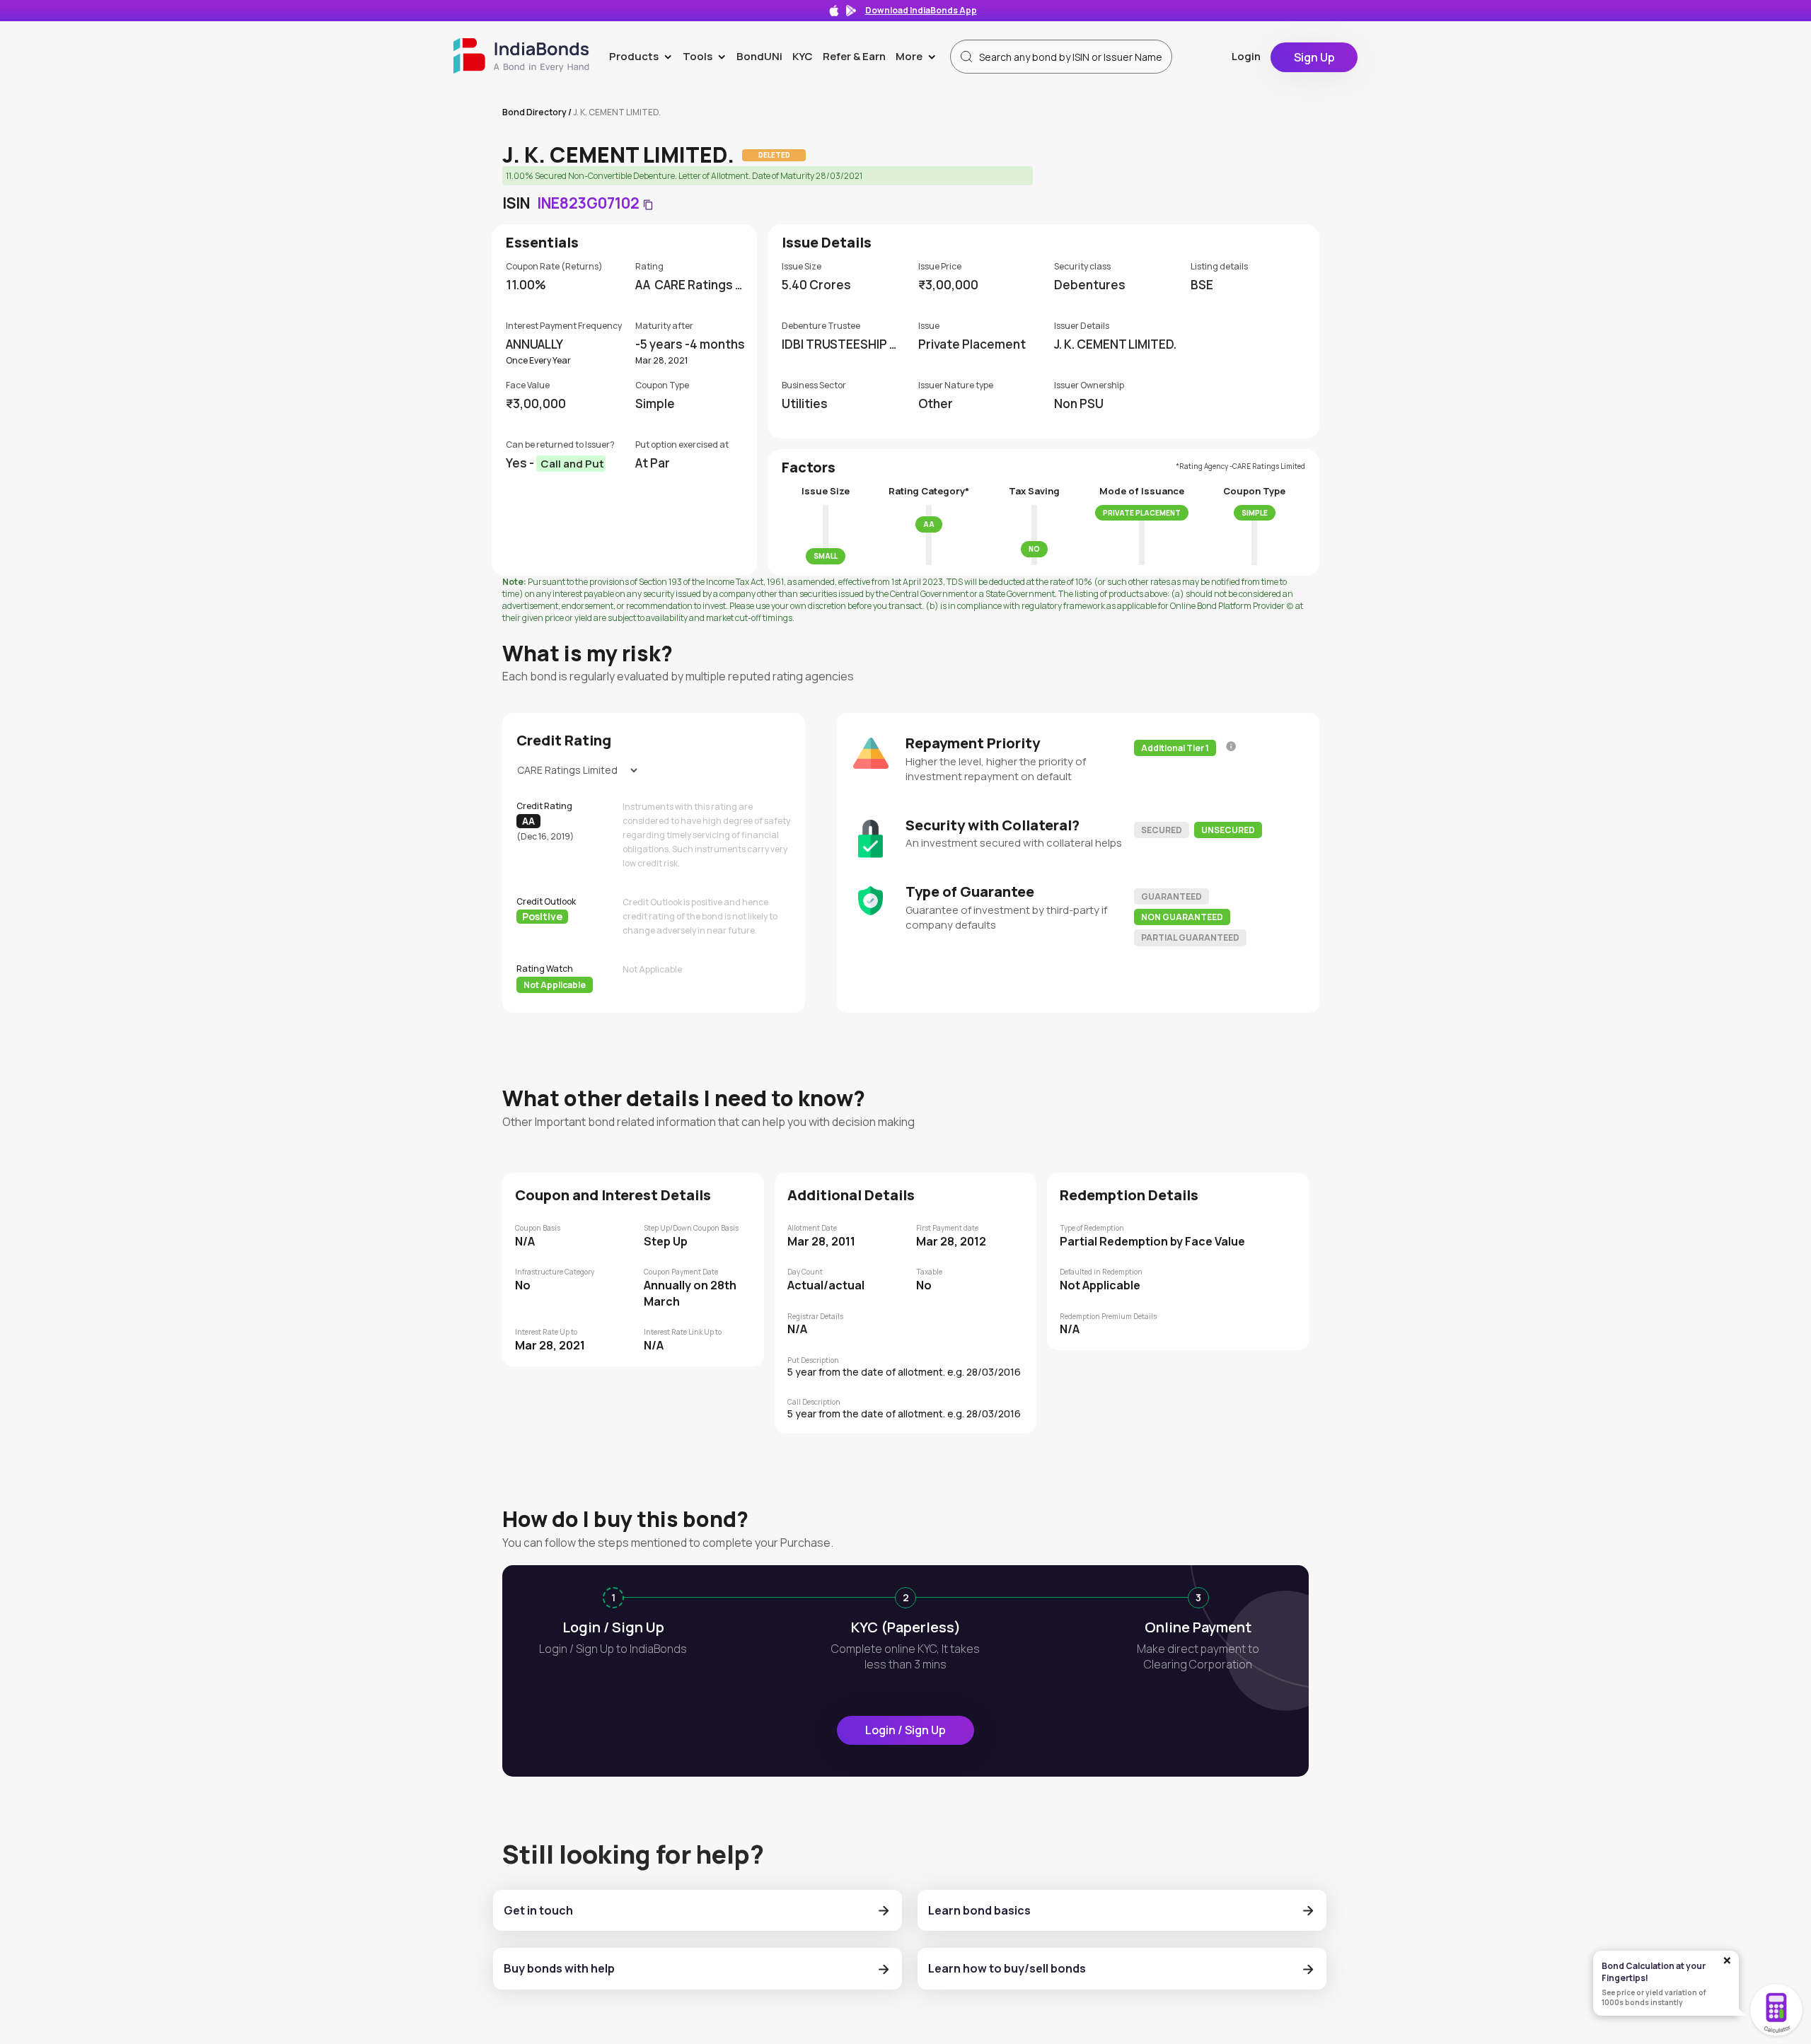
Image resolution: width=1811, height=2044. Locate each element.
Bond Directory (534, 112)
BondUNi (759, 56)
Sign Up (1314, 57)
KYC (803, 56)
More (919, 56)
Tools (707, 56)
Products (643, 56)
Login (1246, 56)
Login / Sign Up (905, 1730)
